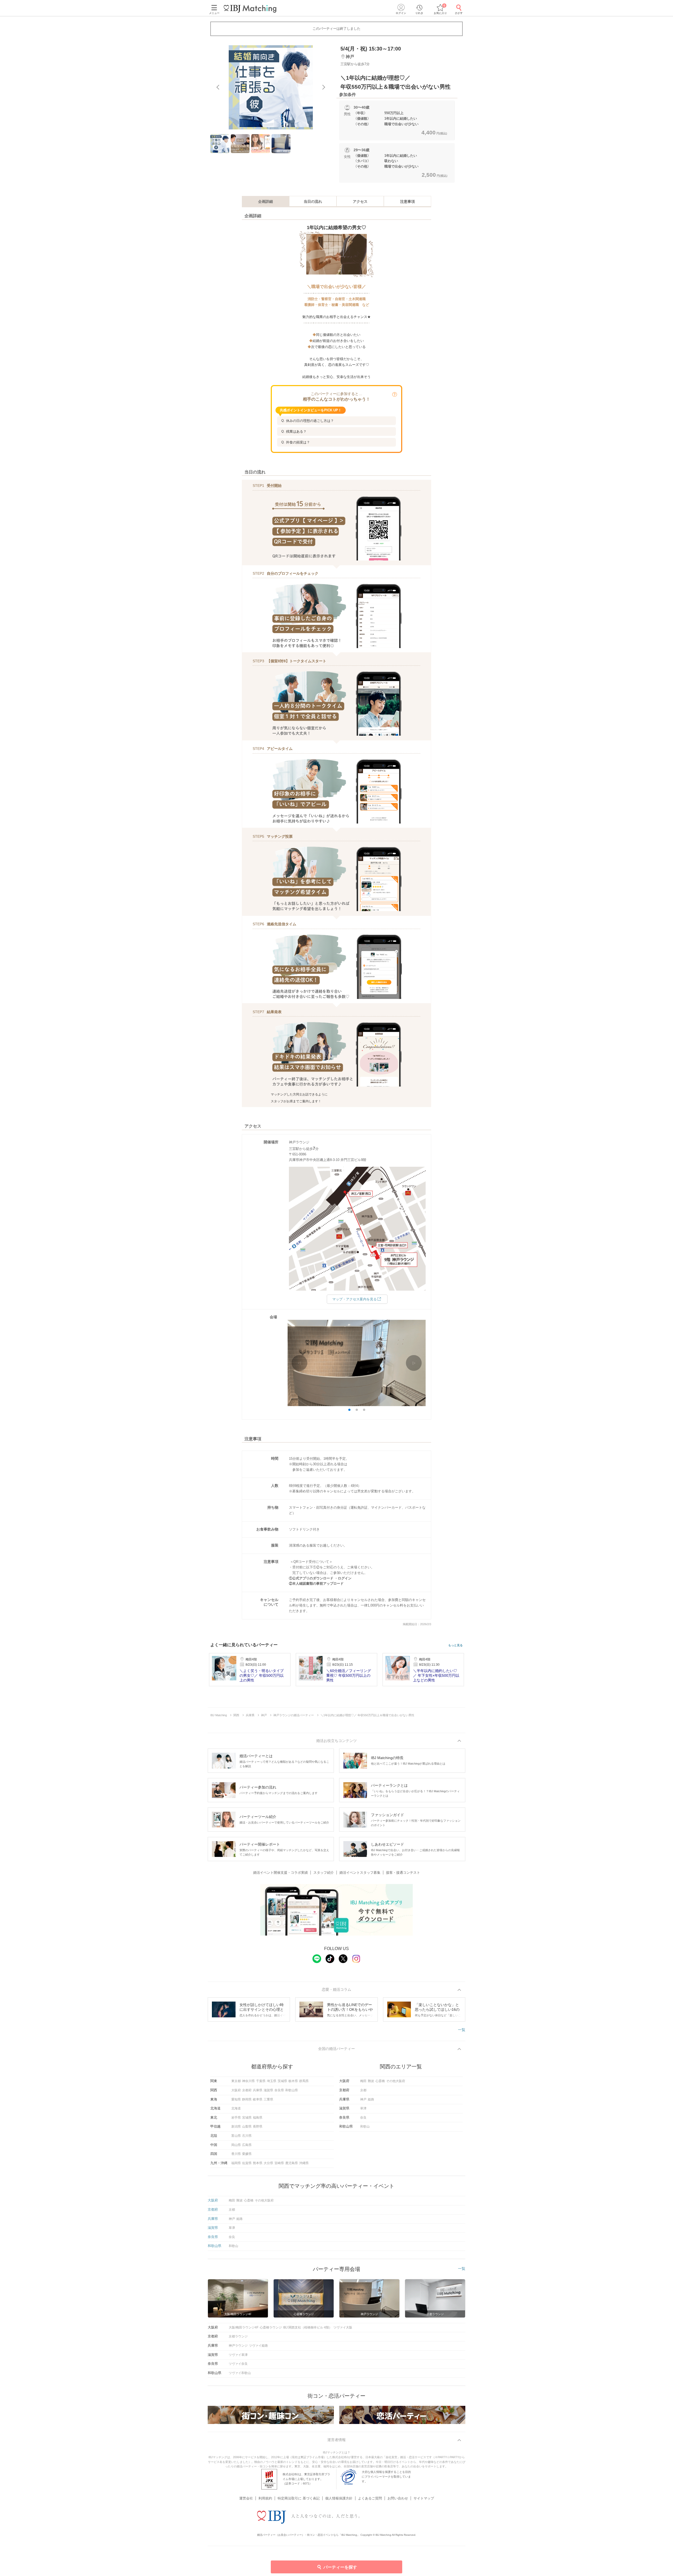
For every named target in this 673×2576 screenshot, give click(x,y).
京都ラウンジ (238, 2336)
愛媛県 (247, 2154)
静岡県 (247, 2099)
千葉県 (261, 2081)
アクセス (360, 201)
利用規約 (265, 2498)
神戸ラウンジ (238, 2346)
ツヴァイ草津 (238, 2355)
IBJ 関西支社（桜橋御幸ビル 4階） (308, 2327)
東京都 (236, 2081)
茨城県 (282, 2081)
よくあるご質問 (370, 2498)
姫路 (371, 2099)
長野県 (258, 2127)
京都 (363, 2090)
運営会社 (246, 2498)
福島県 (258, 2118)
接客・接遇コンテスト (403, 1873)
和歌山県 (292, 2090)
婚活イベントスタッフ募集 (360, 1873)
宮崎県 (279, 2163)
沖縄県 (304, 2163)
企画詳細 (266, 201)
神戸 (363, 2099)
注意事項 (407, 201)
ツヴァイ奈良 (238, 2364)
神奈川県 (248, 2081)
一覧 (462, 2030)
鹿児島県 (292, 2163)
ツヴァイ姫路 (258, 2346)
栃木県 (293, 2081)
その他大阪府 (396, 2081)
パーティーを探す (340, 2567)
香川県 (236, 2154)
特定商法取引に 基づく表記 (299, 2498)
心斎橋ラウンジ (271, 2327)
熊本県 (258, 2163)
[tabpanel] (271, 87)
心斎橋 (380, 2081)
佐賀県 (247, 2163)
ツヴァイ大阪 (343, 2327)
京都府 (247, 2090)
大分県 (268, 2163)
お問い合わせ (398, 2498)
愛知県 (236, 2099)
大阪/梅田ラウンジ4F (244, 2327)
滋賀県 (268, 2090)
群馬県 (304, 2081)
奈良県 (279, 2090)
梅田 (363, 2081)
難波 (371, 2081)
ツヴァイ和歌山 (240, 2373)
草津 (363, 2108)
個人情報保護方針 (339, 2498)
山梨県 (247, 2127)
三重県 (268, 2099)
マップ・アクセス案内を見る (355, 1299)
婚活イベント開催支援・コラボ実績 (281, 1873)
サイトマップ (424, 2498)
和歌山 (365, 2127)
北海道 (236, 2108)
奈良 (363, 2118)
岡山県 (236, 2145)
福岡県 (236, 2163)
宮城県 (247, 2118)
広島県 (247, 2145)
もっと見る (455, 1645)
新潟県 (236, 2127)
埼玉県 (272, 2081)
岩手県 (236, 2118)
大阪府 (236, 2090)
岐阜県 (258, 2099)
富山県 (236, 2136)
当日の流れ (313, 201)
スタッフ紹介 (324, 1873)
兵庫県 (258, 2090)
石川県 (247, 2136)
